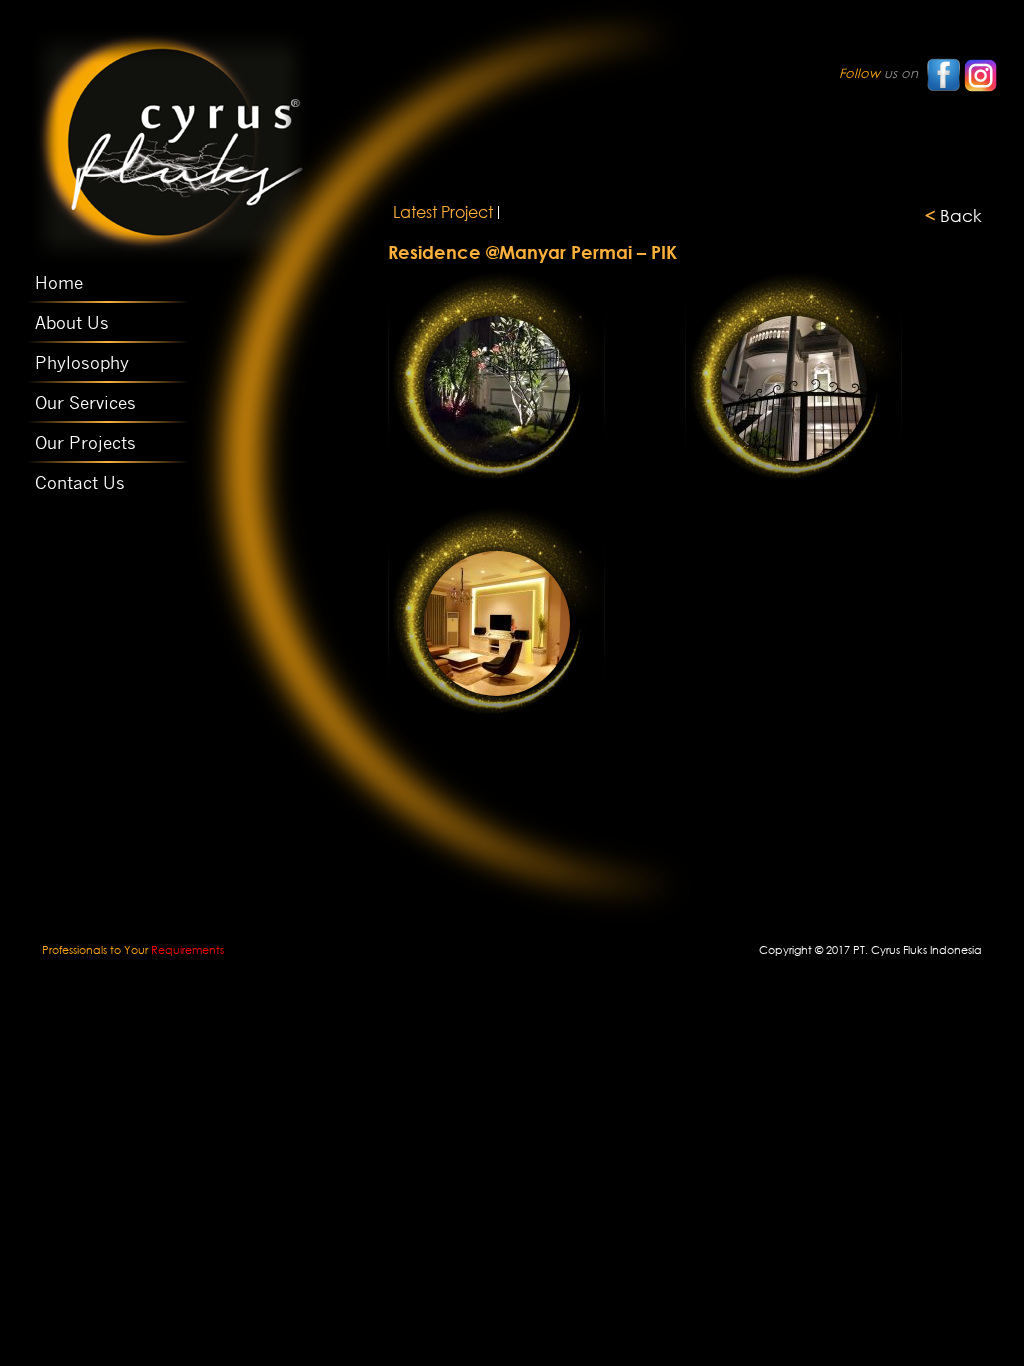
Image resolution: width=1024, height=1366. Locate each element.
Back (953, 215)
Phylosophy (82, 363)
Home (59, 283)
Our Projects (85, 443)
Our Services (85, 403)
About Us (72, 323)
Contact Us (80, 483)
